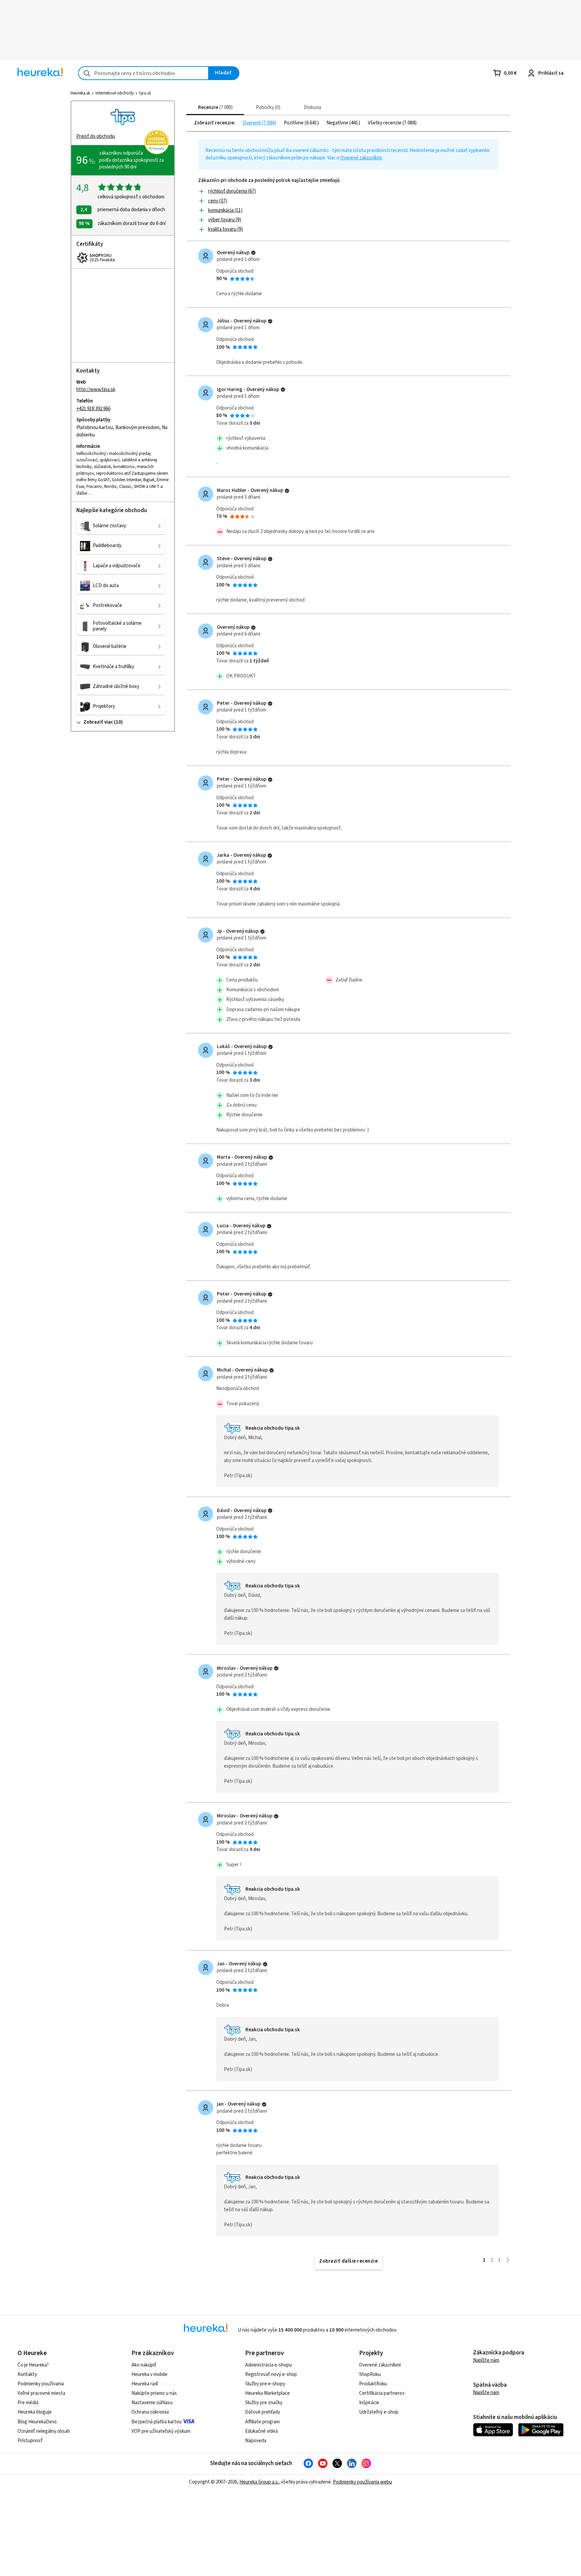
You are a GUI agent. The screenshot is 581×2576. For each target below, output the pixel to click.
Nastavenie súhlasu (152, 2403)
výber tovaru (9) (225, 220)
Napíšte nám (486, 2360)
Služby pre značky (264, 2403)
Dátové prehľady (263, 2412)
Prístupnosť (30, 2441)
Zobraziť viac (98, 722)
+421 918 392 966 (93, 409)
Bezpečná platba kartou (157, 2422)
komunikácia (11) (225, 210)
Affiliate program (262, 2422)
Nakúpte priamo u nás (154, 2393)
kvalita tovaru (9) (225, 229)
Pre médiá (28, 2403)
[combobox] (143, 73)
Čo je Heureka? (33, 2365)
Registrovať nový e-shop (271, 2374)
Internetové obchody (115, 93)
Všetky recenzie (385, 123)
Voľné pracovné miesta (41, 2393)
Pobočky (267, 107)
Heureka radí (145, 2384)
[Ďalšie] (508, 2260)
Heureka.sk (80, 93)
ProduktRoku (373, 2384)
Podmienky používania (41, 2384)
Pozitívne (294, 123)
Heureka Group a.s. (259, 2482)
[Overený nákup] (253, 253)
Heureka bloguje (35, 2412)
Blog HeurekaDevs (37, 2422)
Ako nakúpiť (144, 2365)
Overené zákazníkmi (361, 158)
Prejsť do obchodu (96, 136)
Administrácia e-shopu (268, 2365)
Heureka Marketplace (267, 2393)
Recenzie (215, 107)
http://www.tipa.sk (96, 390)
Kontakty (27, 2374)
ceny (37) (218, 201)
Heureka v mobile (149, 2374)
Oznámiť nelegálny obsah (44, 2431)
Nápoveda (256, 2441)
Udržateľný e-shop (379, 2412)
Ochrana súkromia (150, 2412)
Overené (252, 123)
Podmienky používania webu (362, 2482)
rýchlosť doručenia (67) (232, 191)
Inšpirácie (369, 2403)
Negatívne (338, 123)
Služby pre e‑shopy (265, 2384)
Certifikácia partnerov (382, 2393)
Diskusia (312, 107)
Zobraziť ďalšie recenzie (348, 2261)
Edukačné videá (261, 2431)
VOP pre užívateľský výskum (161, 2431)
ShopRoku (370, 2374)
